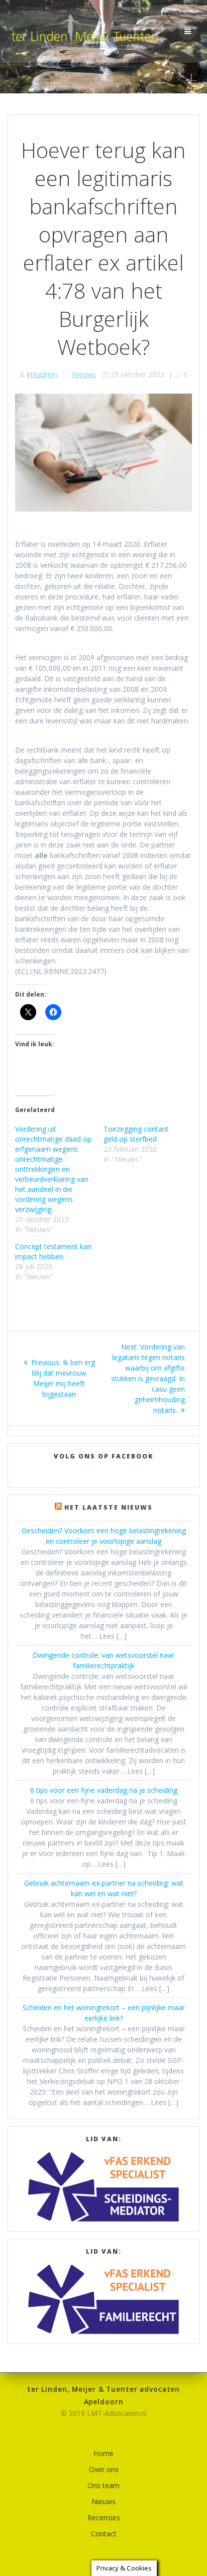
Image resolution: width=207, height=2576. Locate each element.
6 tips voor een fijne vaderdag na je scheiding (104, 1790)
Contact (104, 2534)
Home (103, 2453)
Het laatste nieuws (109, 1507)
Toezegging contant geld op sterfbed (136, 1134)
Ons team (103, 2485)
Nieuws (84, 374)
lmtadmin (42, 374)
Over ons (104, 2469)
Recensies (104, 2518)
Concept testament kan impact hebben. (53, 1251)
